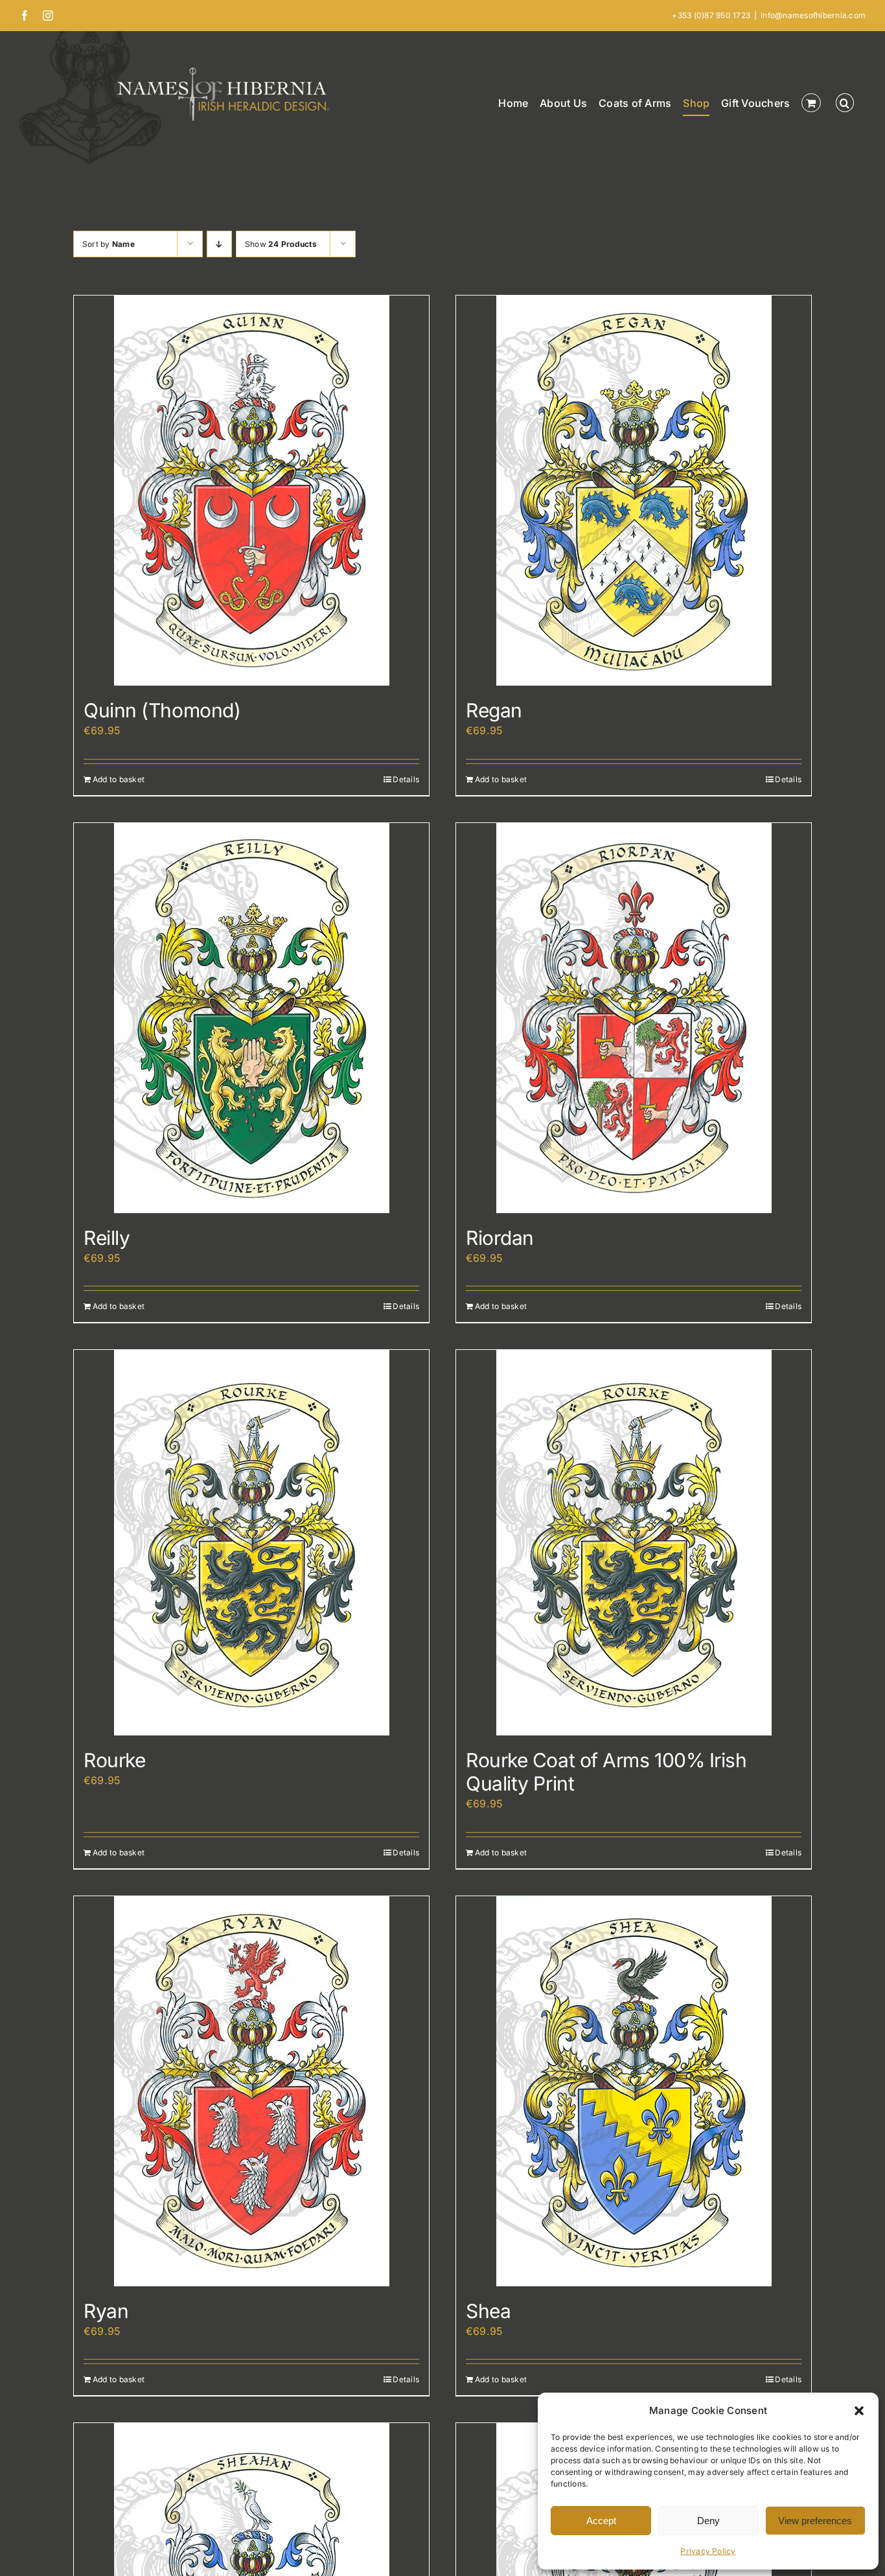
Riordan (500, 1238)
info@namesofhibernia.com (813, 15)
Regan (494, 710)
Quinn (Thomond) (162, 710)
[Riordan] (634, 1018)
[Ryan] (251, 2091)
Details (406, 779)
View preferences (815, 2521)
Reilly (107, 1238)
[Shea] (634, 2091)
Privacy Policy (708, 2551)
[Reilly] (251, 1018)
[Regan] (634, 491)
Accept (601, 2521)
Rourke (114, 1760)
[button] (859, 2411)
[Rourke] (251, 1543)
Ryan (106, 2311)
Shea (488, 2311)
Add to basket (119, 779)
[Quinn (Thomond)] (251, 491)
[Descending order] (219, 244)
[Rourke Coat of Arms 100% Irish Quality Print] (634, 1543)
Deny (708, 2521)
